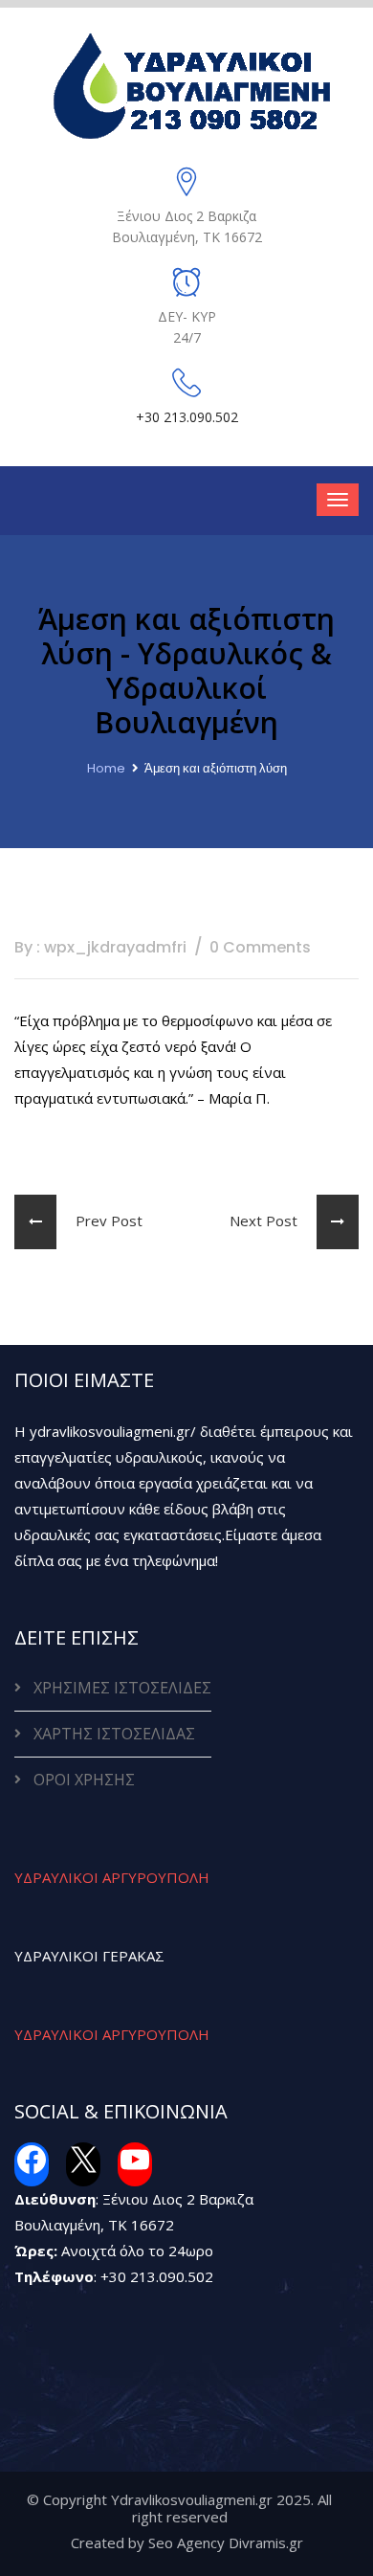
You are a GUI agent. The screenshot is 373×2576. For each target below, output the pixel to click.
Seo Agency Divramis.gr (226, 2542)
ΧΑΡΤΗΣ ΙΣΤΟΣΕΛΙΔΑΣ (114, 1734)
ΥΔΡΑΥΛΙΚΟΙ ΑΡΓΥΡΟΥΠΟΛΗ (112, 1877)
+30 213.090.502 (157, 2276)
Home (106, 768)
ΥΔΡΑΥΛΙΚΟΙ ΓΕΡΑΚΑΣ (89, 1956)
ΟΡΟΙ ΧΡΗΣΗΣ (84, 1780)
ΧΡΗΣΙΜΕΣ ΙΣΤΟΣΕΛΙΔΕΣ (122, 1688)
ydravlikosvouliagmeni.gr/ (113, 1431)
